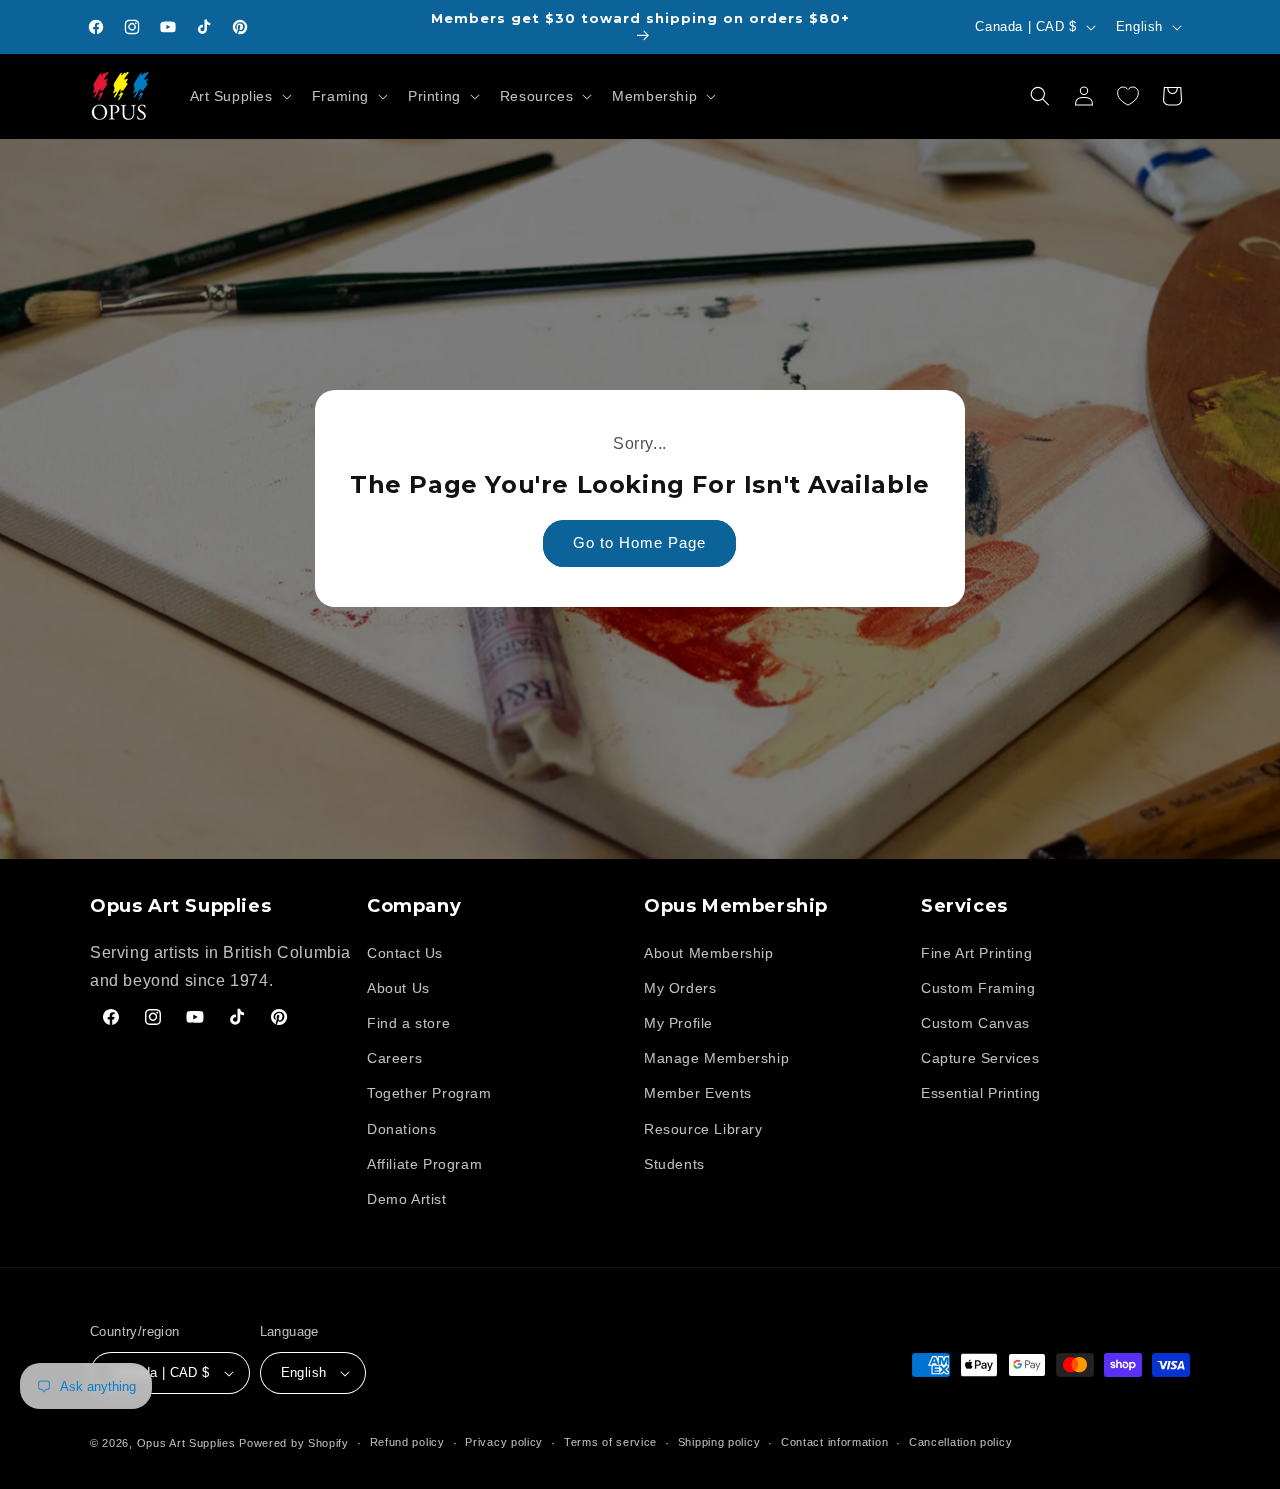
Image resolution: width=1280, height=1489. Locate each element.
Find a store (408, 1023)
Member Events (698, 1093)
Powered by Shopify (294, 1443)
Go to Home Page (640, 543)
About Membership (709, 953)
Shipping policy (719, 1442)
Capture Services (980, 1058)
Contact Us (405, 953)
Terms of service (610, 1442)
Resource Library (703, 1129)
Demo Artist (407, 1199)
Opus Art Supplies (186, 1443)
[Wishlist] (1128, 96)
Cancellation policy (960, 1442)
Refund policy (407, 1442)
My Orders (680, 988)
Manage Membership (716, 1058)
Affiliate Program (424, 1164)
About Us (398, 988)
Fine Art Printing (976, 953)
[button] (239, 96)
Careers (394, 1058)
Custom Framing (978, 988)
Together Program (429, 1093)
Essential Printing (981, 1093)
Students (674, 1164)
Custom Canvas (975, 1023)
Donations (401, 1129)
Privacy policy (504, 1442)
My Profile (678, 1023)
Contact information (834, 1442)
